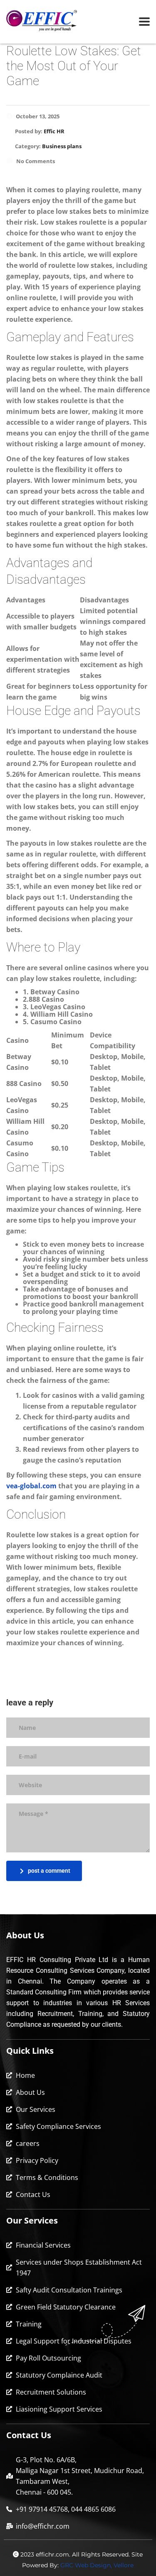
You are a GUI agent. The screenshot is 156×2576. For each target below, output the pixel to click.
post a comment (49, 1871)
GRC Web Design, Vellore (97, 2565)
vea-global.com (31, 1486)
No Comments (36, 161)
